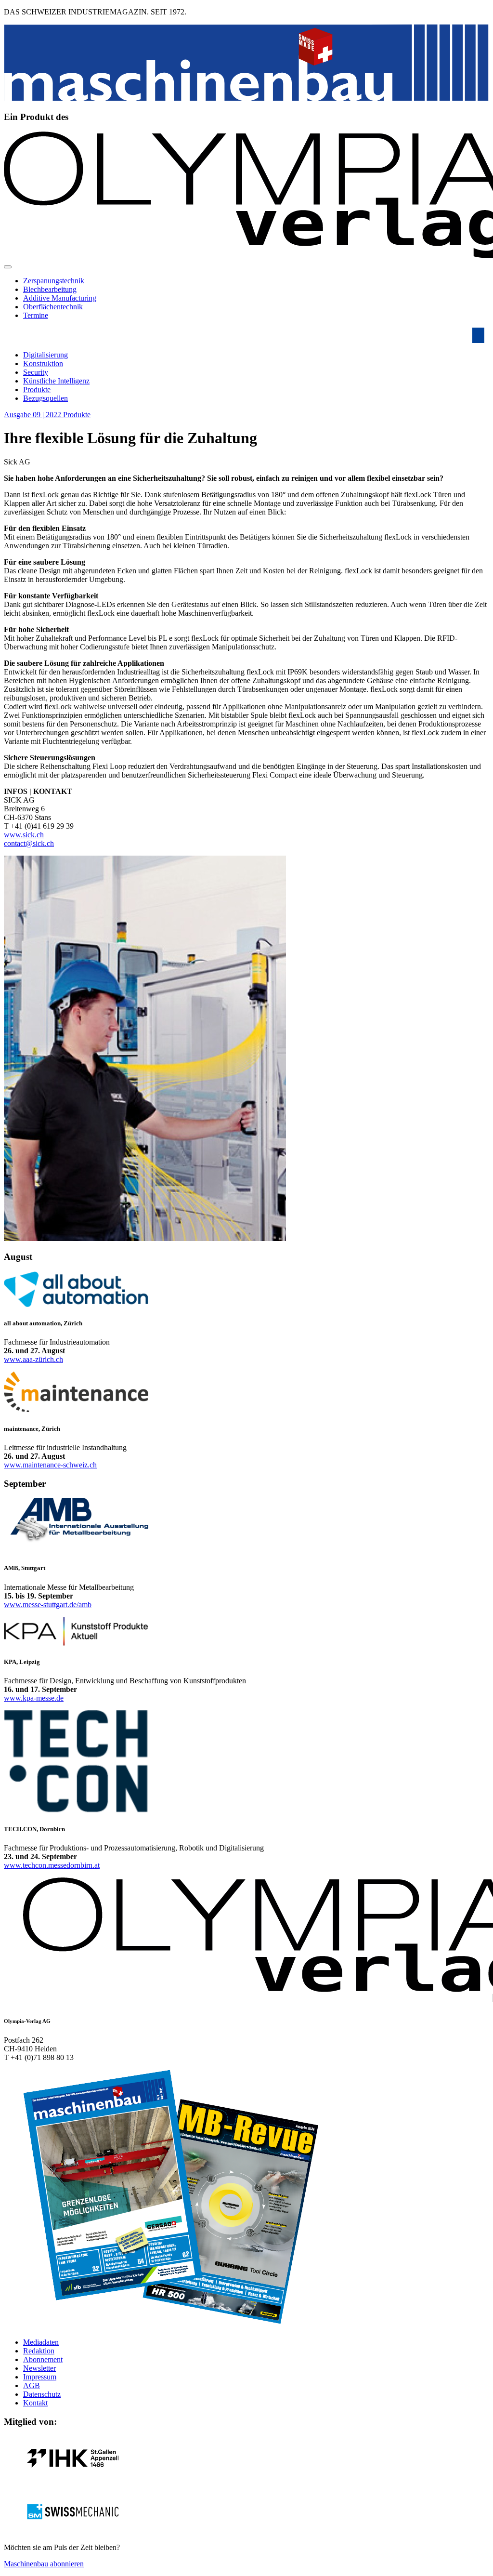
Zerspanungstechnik (54, 281)
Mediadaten (41, 2342)
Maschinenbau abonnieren (44, 2564)
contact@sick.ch (29, 843)
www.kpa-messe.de (34, 1698)
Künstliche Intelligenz (56, 381)
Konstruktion (43, 363)
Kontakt (35, 2403)
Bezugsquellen (45, 398)
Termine (36, 315)
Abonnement (43, 2359)
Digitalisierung (45, 355)
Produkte (37, 390)
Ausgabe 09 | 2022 (33, 415)
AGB (32, 2385)
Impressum (40, 2377)
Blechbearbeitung (50, 289)
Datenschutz (42, 2394)
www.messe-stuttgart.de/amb (48, 1605)
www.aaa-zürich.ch (33, 1359)
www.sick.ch (24, 835)
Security (36, 372)
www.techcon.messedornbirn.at (52, 1865)
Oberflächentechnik (53, 307)
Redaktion (39, 2351)
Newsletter (39, 2368)
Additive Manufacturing (60, 298)
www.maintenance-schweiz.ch (50, 1465)
